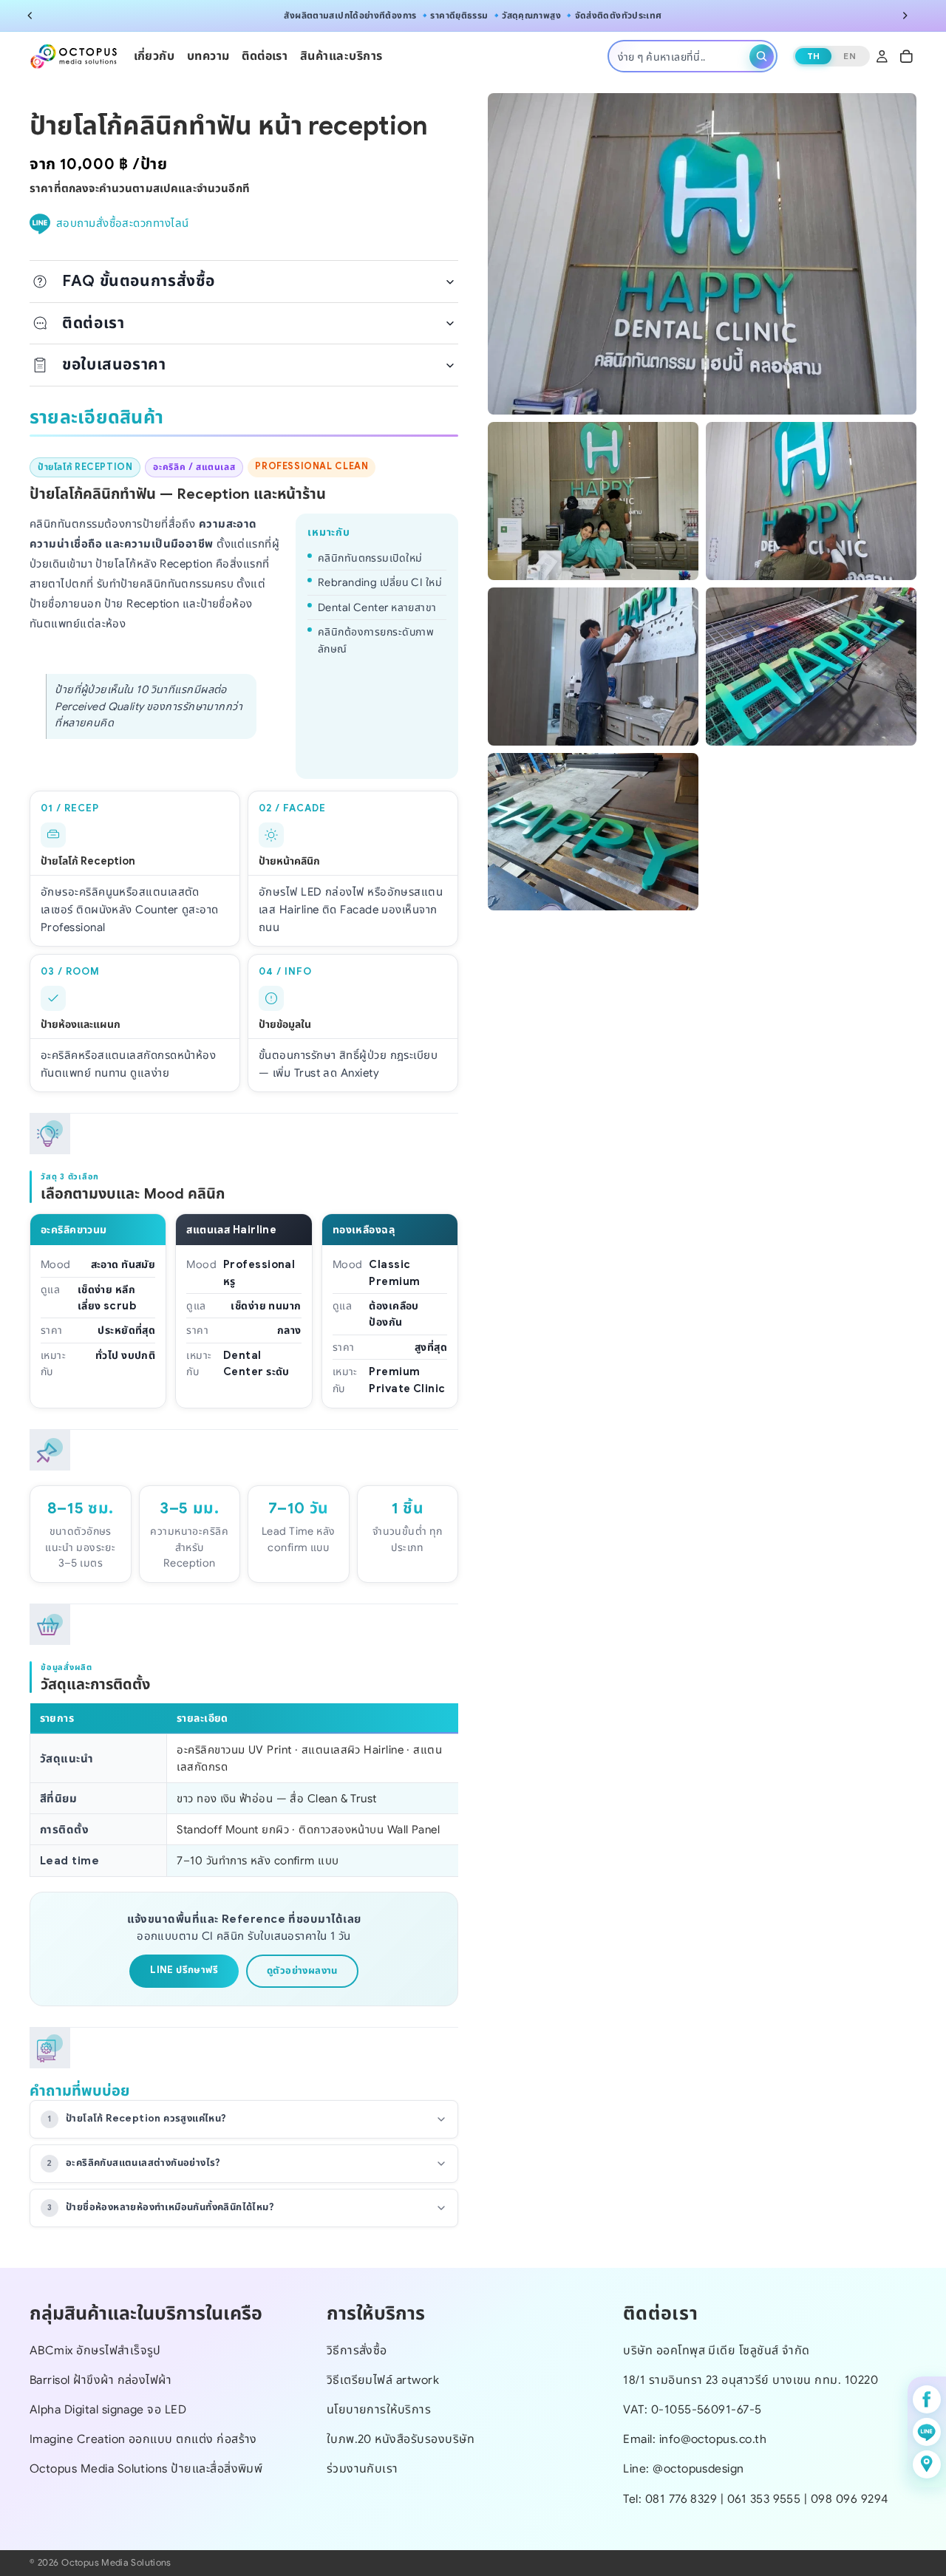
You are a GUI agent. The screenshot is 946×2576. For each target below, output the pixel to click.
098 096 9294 (850, 2498)
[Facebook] (927, 2399)
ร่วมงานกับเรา (363, 2468)
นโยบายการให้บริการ (379, 2409)
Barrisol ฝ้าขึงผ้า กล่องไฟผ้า (101, 2380)
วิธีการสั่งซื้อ (357, 2350)
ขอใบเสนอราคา (114, 364)
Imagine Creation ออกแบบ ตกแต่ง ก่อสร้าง (143, 2439)
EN (850, 57)
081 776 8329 (681, 2498)
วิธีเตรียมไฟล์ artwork (383, 2380)
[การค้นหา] (762, 57)
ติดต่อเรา (93, 323)
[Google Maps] (927, 2464)
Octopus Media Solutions (116, 2563)
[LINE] (927, 2432)
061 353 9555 (766, 2498)
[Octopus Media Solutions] (74, 57)
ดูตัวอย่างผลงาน (302, 1970)
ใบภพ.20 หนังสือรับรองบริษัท (401, 2439)
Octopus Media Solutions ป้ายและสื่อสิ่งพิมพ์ (146, 2468)
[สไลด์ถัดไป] (905, 16)
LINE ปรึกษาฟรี (184, 1970)
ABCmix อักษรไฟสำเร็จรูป (95, 2350)
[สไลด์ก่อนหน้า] (30, 16)
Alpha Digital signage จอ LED (108, 2409)
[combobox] (681, 57)
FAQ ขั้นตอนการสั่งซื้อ (139, 281)
